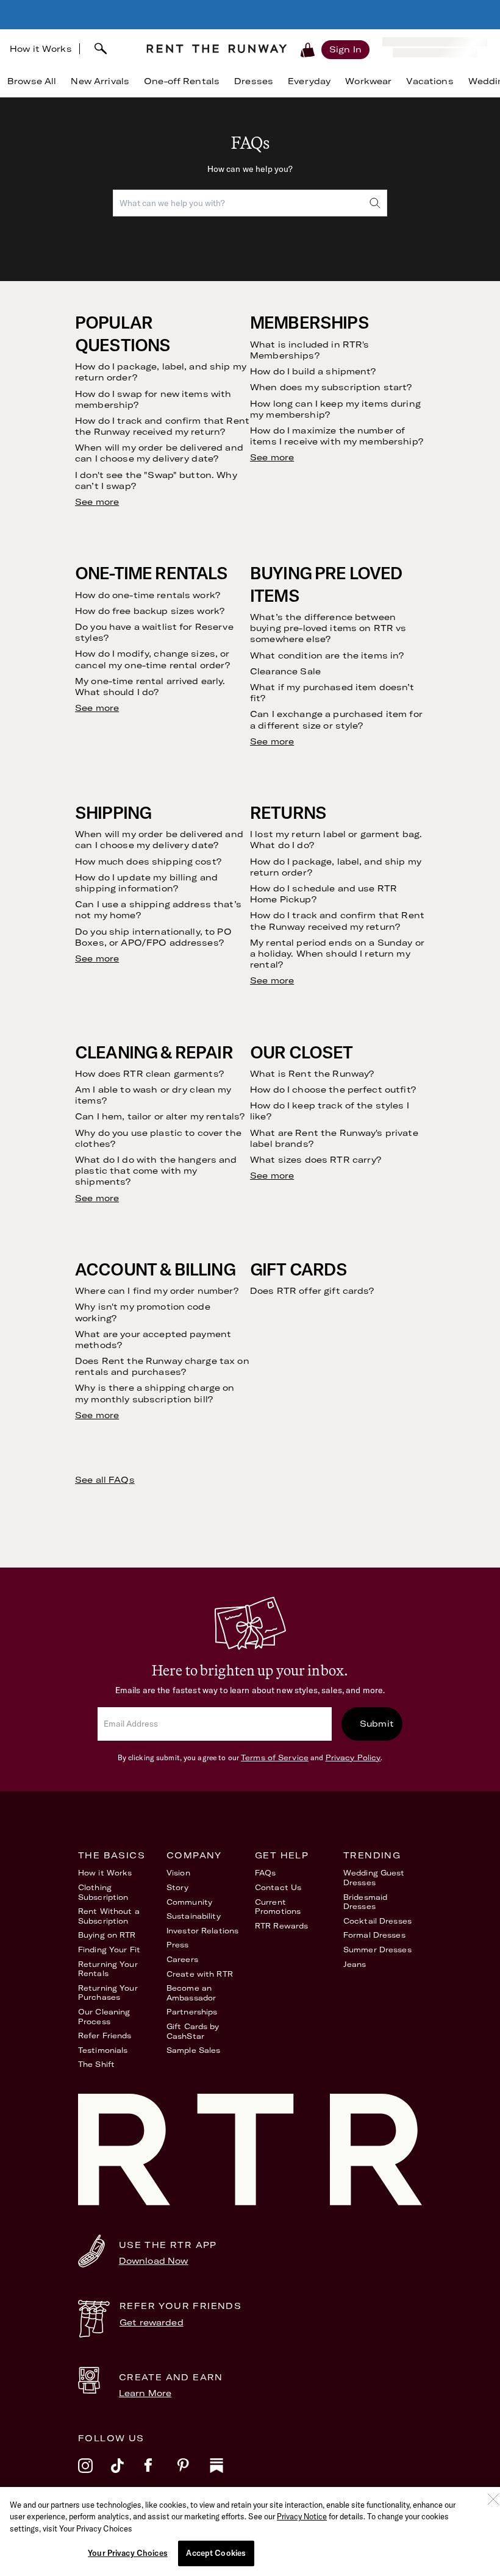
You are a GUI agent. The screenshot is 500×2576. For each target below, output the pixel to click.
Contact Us (278, 1887)
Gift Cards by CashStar (193, 2031)
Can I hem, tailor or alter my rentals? (160, 1116)
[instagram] (95, 2474)
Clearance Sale (285, 671)
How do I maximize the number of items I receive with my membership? (337, 436)
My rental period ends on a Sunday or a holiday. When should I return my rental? (337, 954)
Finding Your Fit (109, 1950)
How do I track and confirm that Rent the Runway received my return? (162, 426)
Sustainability (194, 1916)
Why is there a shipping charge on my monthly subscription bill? (155, 1393)
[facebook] (160, 2474)
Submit (377, 1724)
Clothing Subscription (103, 1892)
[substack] (226, 2474)
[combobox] (108, 49)
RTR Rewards (281, 1926)
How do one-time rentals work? (148, 595)
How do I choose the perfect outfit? (333, 1090)
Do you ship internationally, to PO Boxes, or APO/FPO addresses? (153, 937)
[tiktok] (127, 2474)
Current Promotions (278, 1907)
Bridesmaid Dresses (365, 1902)
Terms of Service (275, 1757)
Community (189, 1902)
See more (97, 502)
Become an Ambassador (191, 1993)
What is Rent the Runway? (312, 1074)
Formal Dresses (374, 1935)
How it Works (41, 49)
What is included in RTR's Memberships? (310, 350)
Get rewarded (152, 2322)
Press (178, 1945)
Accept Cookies (216, 2553)
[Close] (493, 2499)
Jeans (355, 1964)
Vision (178, 1873)
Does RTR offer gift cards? (312, 1291)
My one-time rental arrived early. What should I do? (150, 687)
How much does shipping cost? (148, 862)
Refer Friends (105, 2035)
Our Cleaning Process (104, 2017)
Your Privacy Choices (128, 2553)
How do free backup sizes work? (150, 611)
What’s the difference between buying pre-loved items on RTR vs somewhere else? (328, 628)
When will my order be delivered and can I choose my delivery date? (159, 453)
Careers (182, 1959)
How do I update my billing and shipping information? (146, 883)
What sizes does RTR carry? (316, 1160)
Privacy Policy (353, 1757)
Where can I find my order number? (157, 1291)
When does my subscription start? (331, 387)
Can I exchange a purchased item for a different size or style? (336, 719)
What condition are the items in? (327, 655)
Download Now (154, 2261)
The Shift (96, 2064)
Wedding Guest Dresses (374, 1878)
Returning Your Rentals (108, 1969)
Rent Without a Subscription (109, 1916)
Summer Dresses (377, 1950)
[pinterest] (193, 2474)
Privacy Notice (302, 2516)
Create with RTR (200, 1974)
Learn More (145, 2393)
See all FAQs (105, 1480)
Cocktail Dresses (377, 1921)
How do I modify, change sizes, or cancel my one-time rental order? (152, 659)
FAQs (265, 1873)
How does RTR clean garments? (149, 1074)
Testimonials (103, 2050)
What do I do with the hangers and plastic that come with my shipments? (156, 1171)
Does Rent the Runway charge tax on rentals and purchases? (162, 1366)
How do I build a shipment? (313, 371)
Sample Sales (193, 2050)
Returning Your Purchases (108, 1993)
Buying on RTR (107, 1935)
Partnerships (192, 2012)
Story (178, 1887)
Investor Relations (202, 1931)
